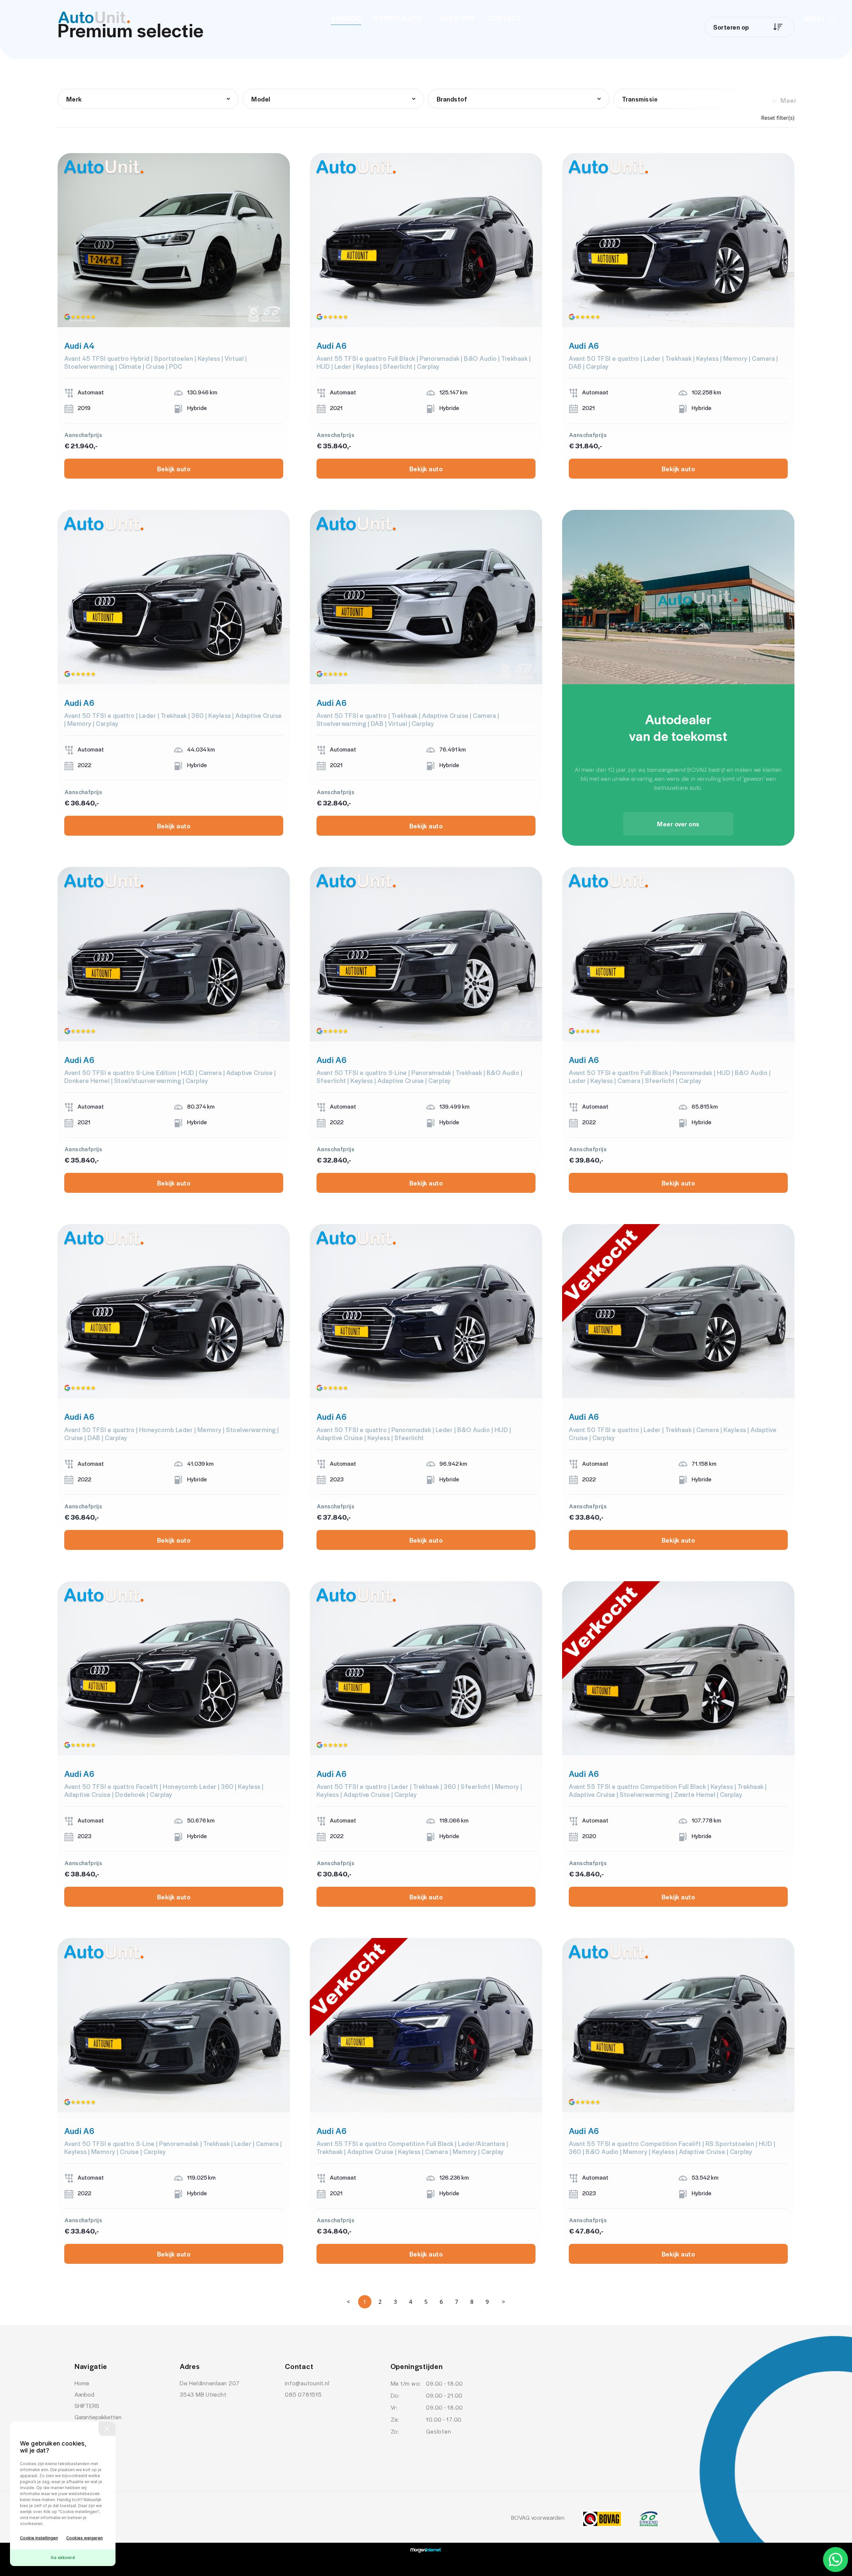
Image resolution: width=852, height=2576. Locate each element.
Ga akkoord (63, 2558)
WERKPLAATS (397, 18)
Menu (814, 18)
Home (82, 2383)
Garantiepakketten (98, 2417)
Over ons (457, 18)
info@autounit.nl (307, 2383)
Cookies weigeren (85, 2538)
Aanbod (346, 18)
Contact (504, 18)
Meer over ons (678, 824)
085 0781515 (303, 2394)
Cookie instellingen (39, 2538)
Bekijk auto (174, 469)
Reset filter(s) (778, 118)
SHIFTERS (87, 2406)
